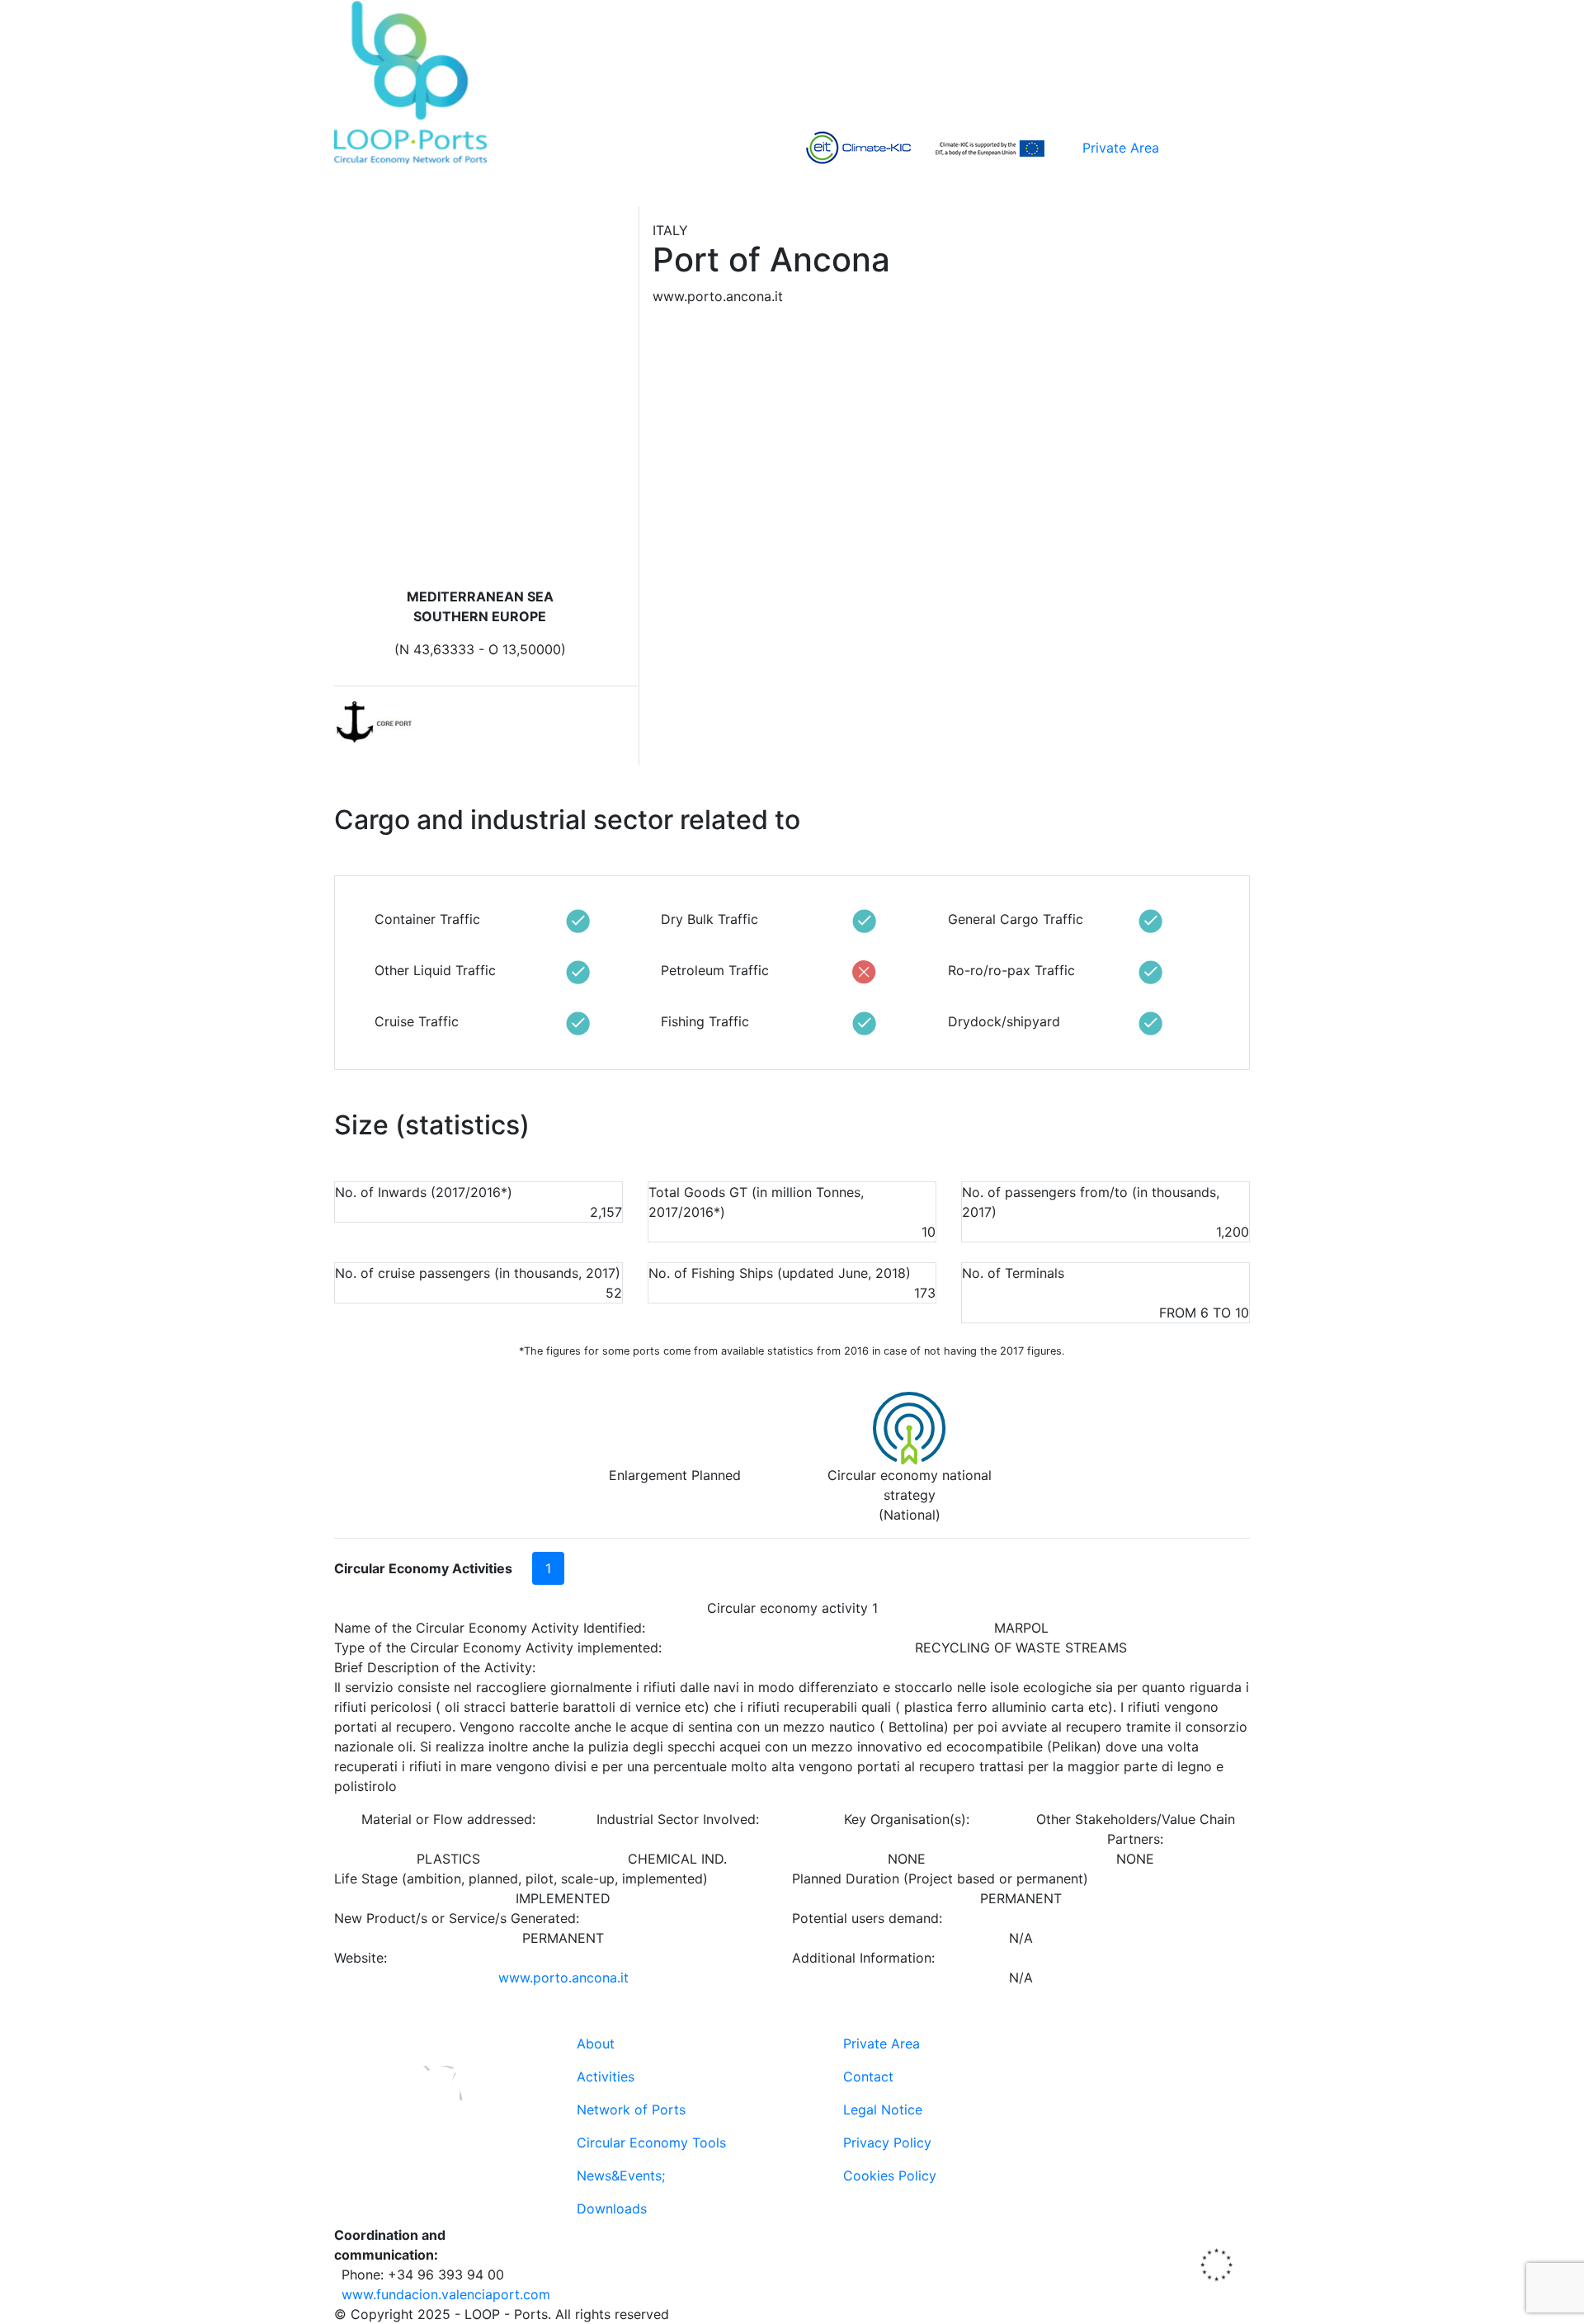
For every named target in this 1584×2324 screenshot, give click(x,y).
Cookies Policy (890, 2176)
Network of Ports (631, 2110)
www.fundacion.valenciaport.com (446, 2294)
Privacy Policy (887, 2143)
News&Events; (621, 2176)
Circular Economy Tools (651, 2143)
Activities (606, 2077)
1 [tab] (548, 1568)
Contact (868, 2077)
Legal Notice (883, 2110)
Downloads (612, 2209)
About (596, 2044)
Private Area (1121, 148)
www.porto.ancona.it (563, 1978)
